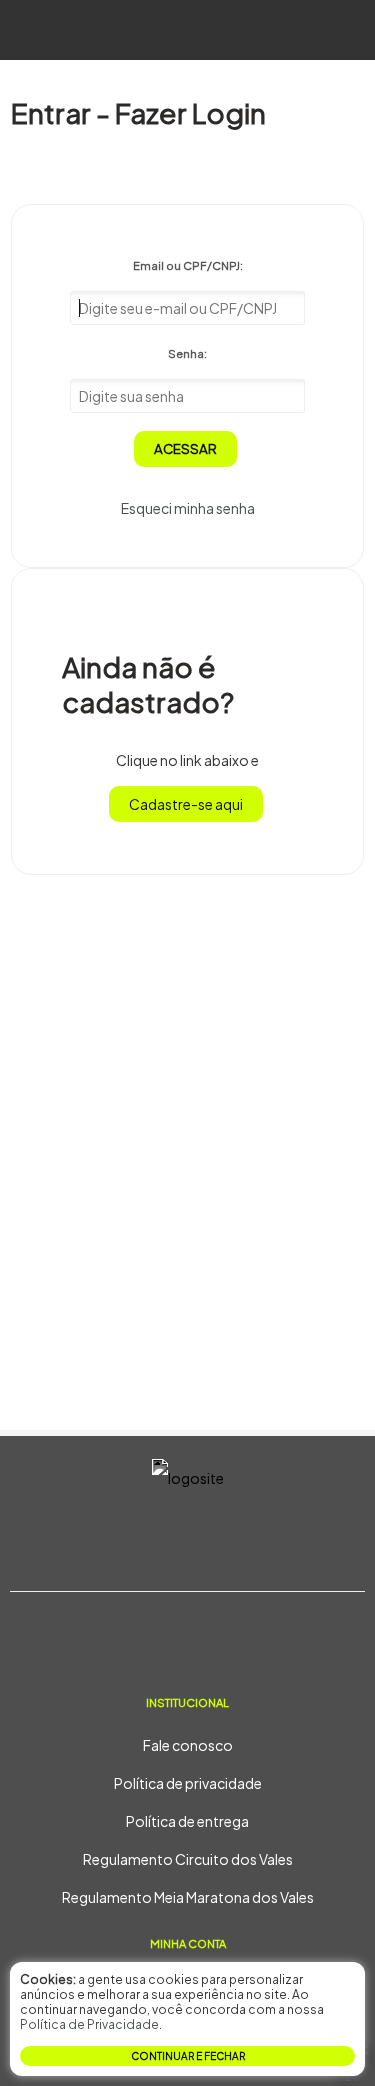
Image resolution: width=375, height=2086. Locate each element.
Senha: (187, 353)
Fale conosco (188, 1745)
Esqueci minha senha (188, 508)
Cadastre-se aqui (186, 804)
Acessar (185, 448)
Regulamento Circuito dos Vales (188, 1859)
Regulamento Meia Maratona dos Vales (188, 1897)
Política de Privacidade (89, 2024)
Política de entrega (187, 1821)
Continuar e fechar (188, 2056)
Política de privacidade (188, 1783)
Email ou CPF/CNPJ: (188, 265)
